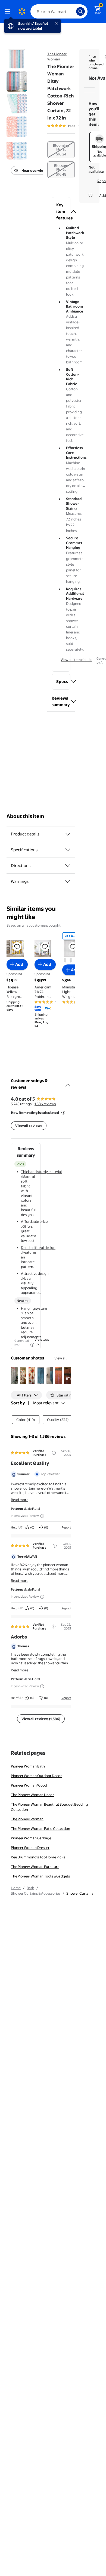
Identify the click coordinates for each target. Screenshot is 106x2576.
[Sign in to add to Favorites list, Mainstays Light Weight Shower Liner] (73, 947)
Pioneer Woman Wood (29, 1785)
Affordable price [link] (34, 1221)
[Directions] (68, 866)
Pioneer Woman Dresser (30, 1848)
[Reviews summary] (79, 126)
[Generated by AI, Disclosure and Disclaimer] (32, 1345)
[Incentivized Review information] (42, 1516)
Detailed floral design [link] (38, 1248)
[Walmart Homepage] (22, 11)
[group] (70, 126)
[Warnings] (68, 881)
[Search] (80, 11)
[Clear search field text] (73, 11)
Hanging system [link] (34, 1308)
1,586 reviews (45, 1104)
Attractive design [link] (35, 1273)
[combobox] (59, 11)
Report (66, 1527)
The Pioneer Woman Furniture (35, 1867)
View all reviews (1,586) (41, 1719)
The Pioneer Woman (27, 1819)
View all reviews (29, 1126)
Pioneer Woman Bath (28, 1766)
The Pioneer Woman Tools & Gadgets (40, 1876)
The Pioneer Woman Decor (32, 1795)
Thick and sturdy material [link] (41, 1172)
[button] (61, 212)
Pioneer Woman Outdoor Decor (36, 1776)
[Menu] (9, 11)
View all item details (76, 660)
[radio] (61, 150)
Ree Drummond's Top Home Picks (38, 1857)
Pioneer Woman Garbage (31, 1838)
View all (60, 1358)
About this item (25, 816)
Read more (20, 1500)
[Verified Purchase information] (54, 1453)
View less (42, 1339)
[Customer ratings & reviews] (68, 1083)
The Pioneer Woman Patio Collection (40, 1828)
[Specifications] (68, 850)
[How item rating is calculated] (63, 1113)
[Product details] (68, 834)
